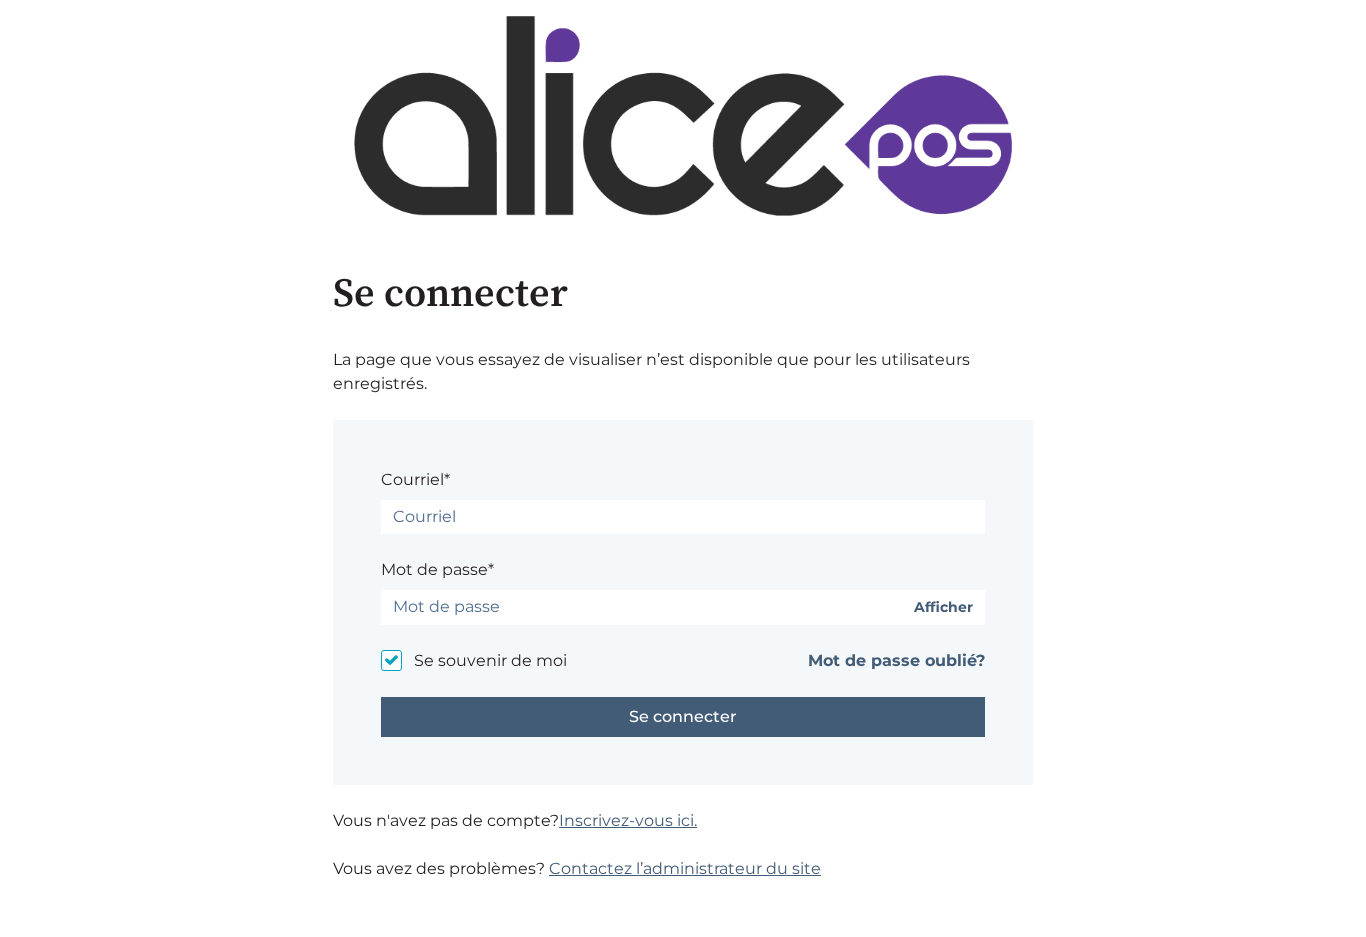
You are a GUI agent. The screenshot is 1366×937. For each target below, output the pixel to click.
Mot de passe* (437, 569)
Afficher (943, 607)
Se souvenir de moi (490, 660)
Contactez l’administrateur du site (685, 868)
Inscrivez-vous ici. (628, 820)
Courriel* (415, 479)
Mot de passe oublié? (896, 660)
